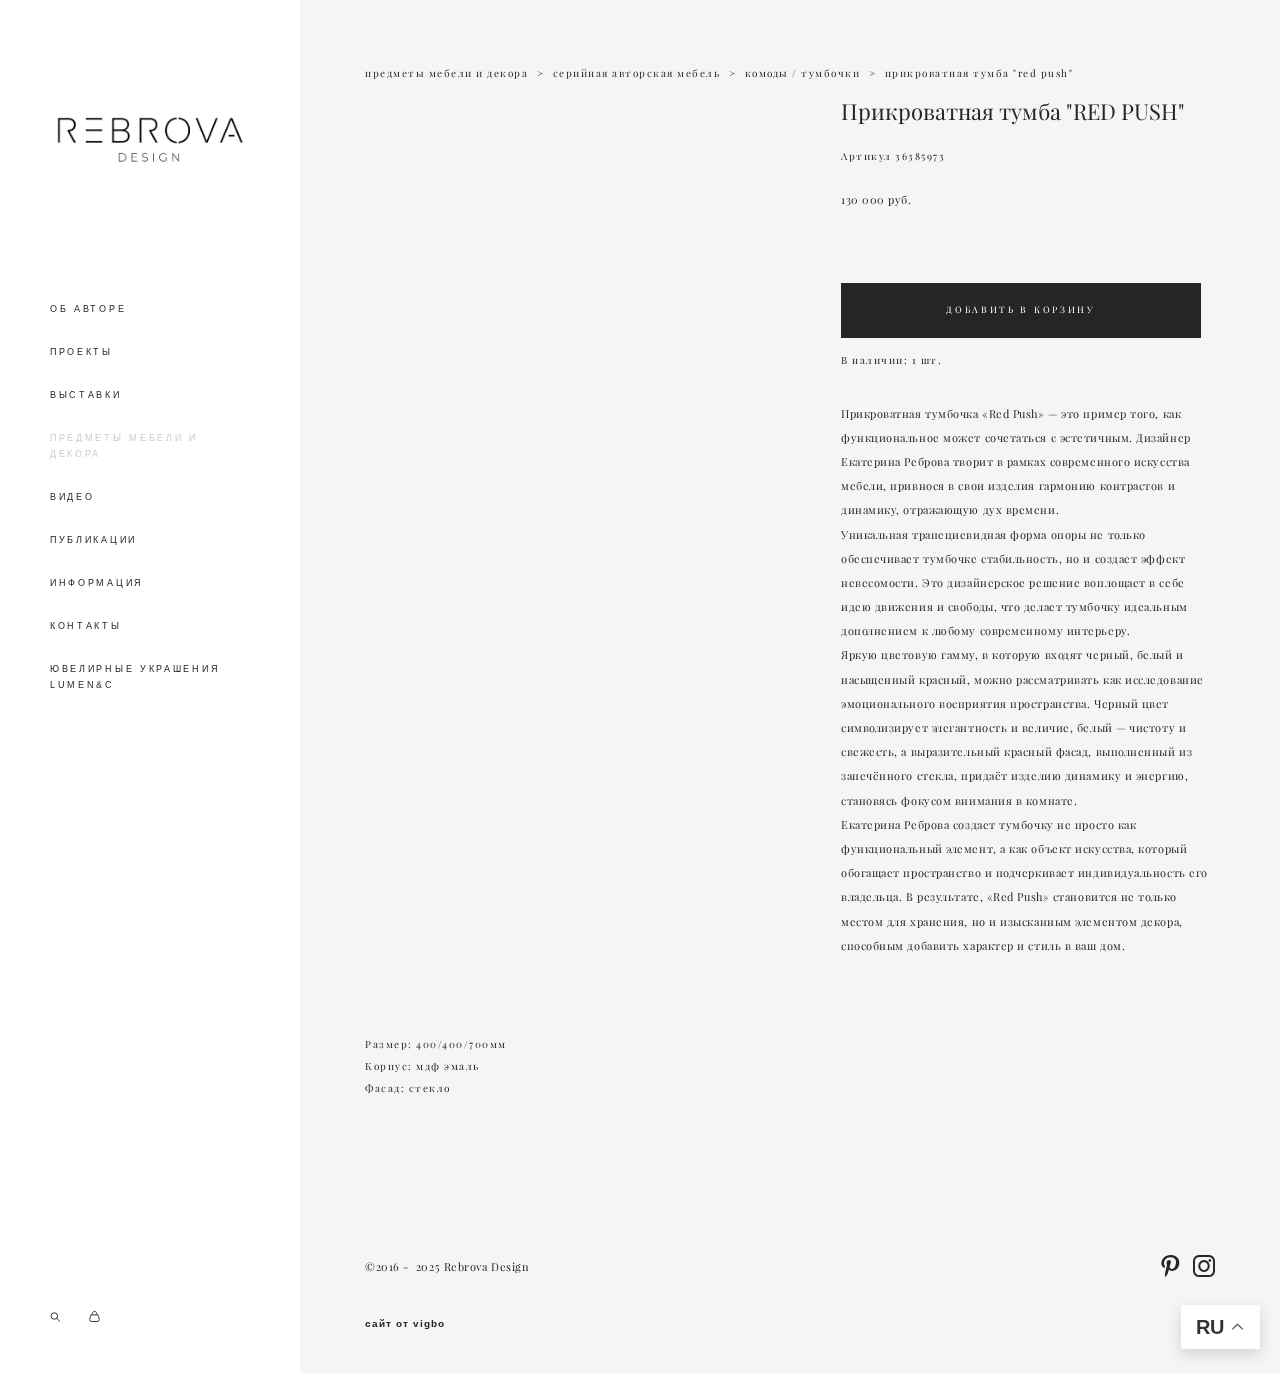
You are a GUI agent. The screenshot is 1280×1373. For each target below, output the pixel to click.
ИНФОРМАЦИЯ (97, 583)
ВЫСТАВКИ (86, 395)
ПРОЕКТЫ (81, 352)
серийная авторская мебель (637, 73)
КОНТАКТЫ (86, 626)
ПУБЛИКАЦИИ (93, 540)
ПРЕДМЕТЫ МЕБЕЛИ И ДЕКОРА (124, 446)
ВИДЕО (72, 497)
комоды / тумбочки (803, 73)
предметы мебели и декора (446, 73)
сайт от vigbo (405, 1324)
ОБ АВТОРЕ (88, 309)
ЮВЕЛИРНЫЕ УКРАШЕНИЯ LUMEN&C (135, 677)
